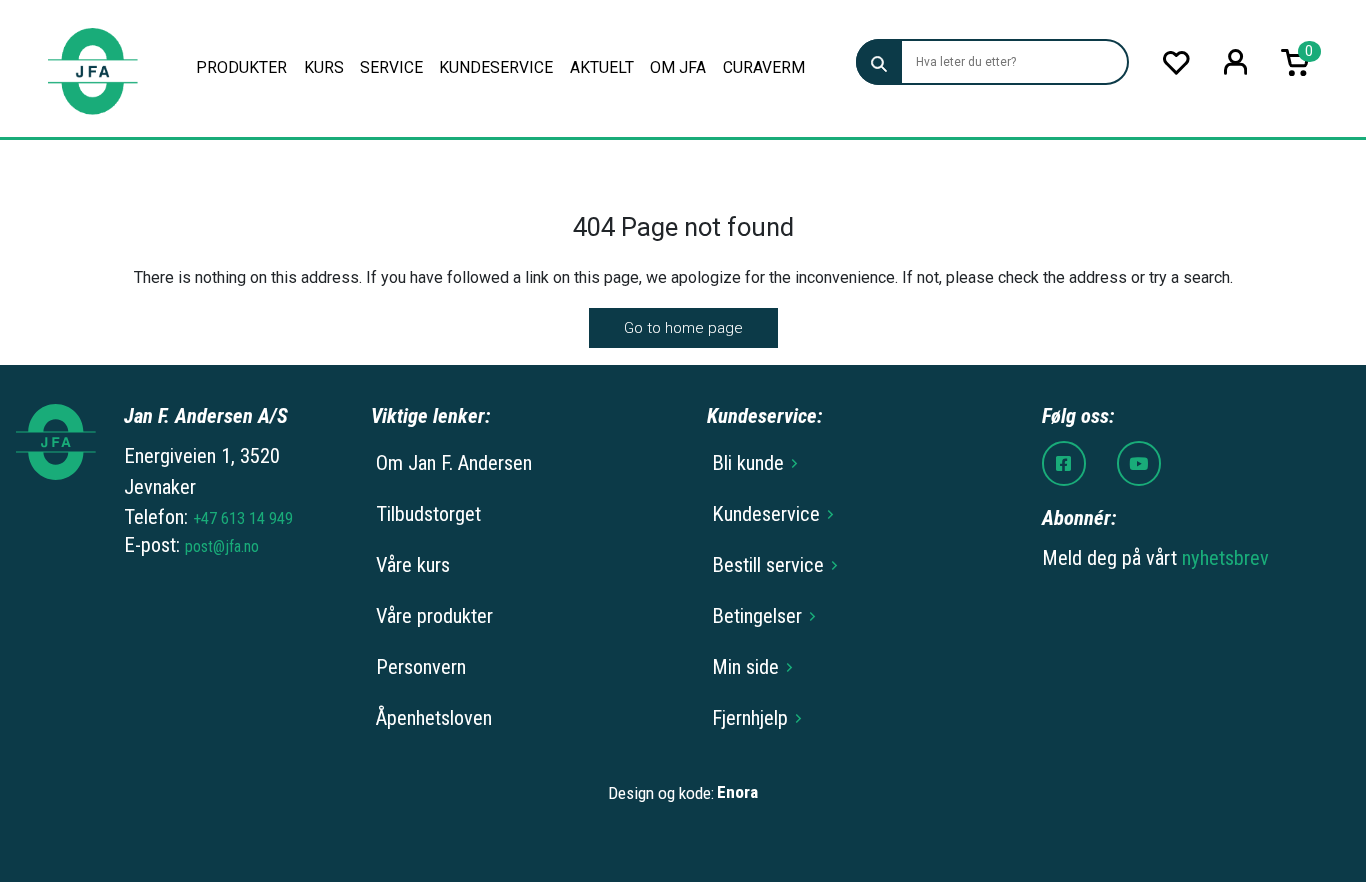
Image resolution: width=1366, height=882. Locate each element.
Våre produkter (434, 616)
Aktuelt (602, 67)
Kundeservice (496, 67)
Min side (745, 667)
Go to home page (683, 328)
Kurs (324, 67)
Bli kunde (748, 463)
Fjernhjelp (750, 718)
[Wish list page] (1176, 62)
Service (391, 67)
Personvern (421, 667)
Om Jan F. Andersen (454, 463)
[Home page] (92, 68)
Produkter (241, 67)
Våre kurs (413, 565)
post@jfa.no (222, 546)
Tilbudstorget (428, 514)
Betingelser (757, 616)
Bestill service (768, 565)
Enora (737, 792)
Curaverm (764, 67)
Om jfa (678, 67)
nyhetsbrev (1225, 558)
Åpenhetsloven (434, 718)
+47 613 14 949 (243, 518)
